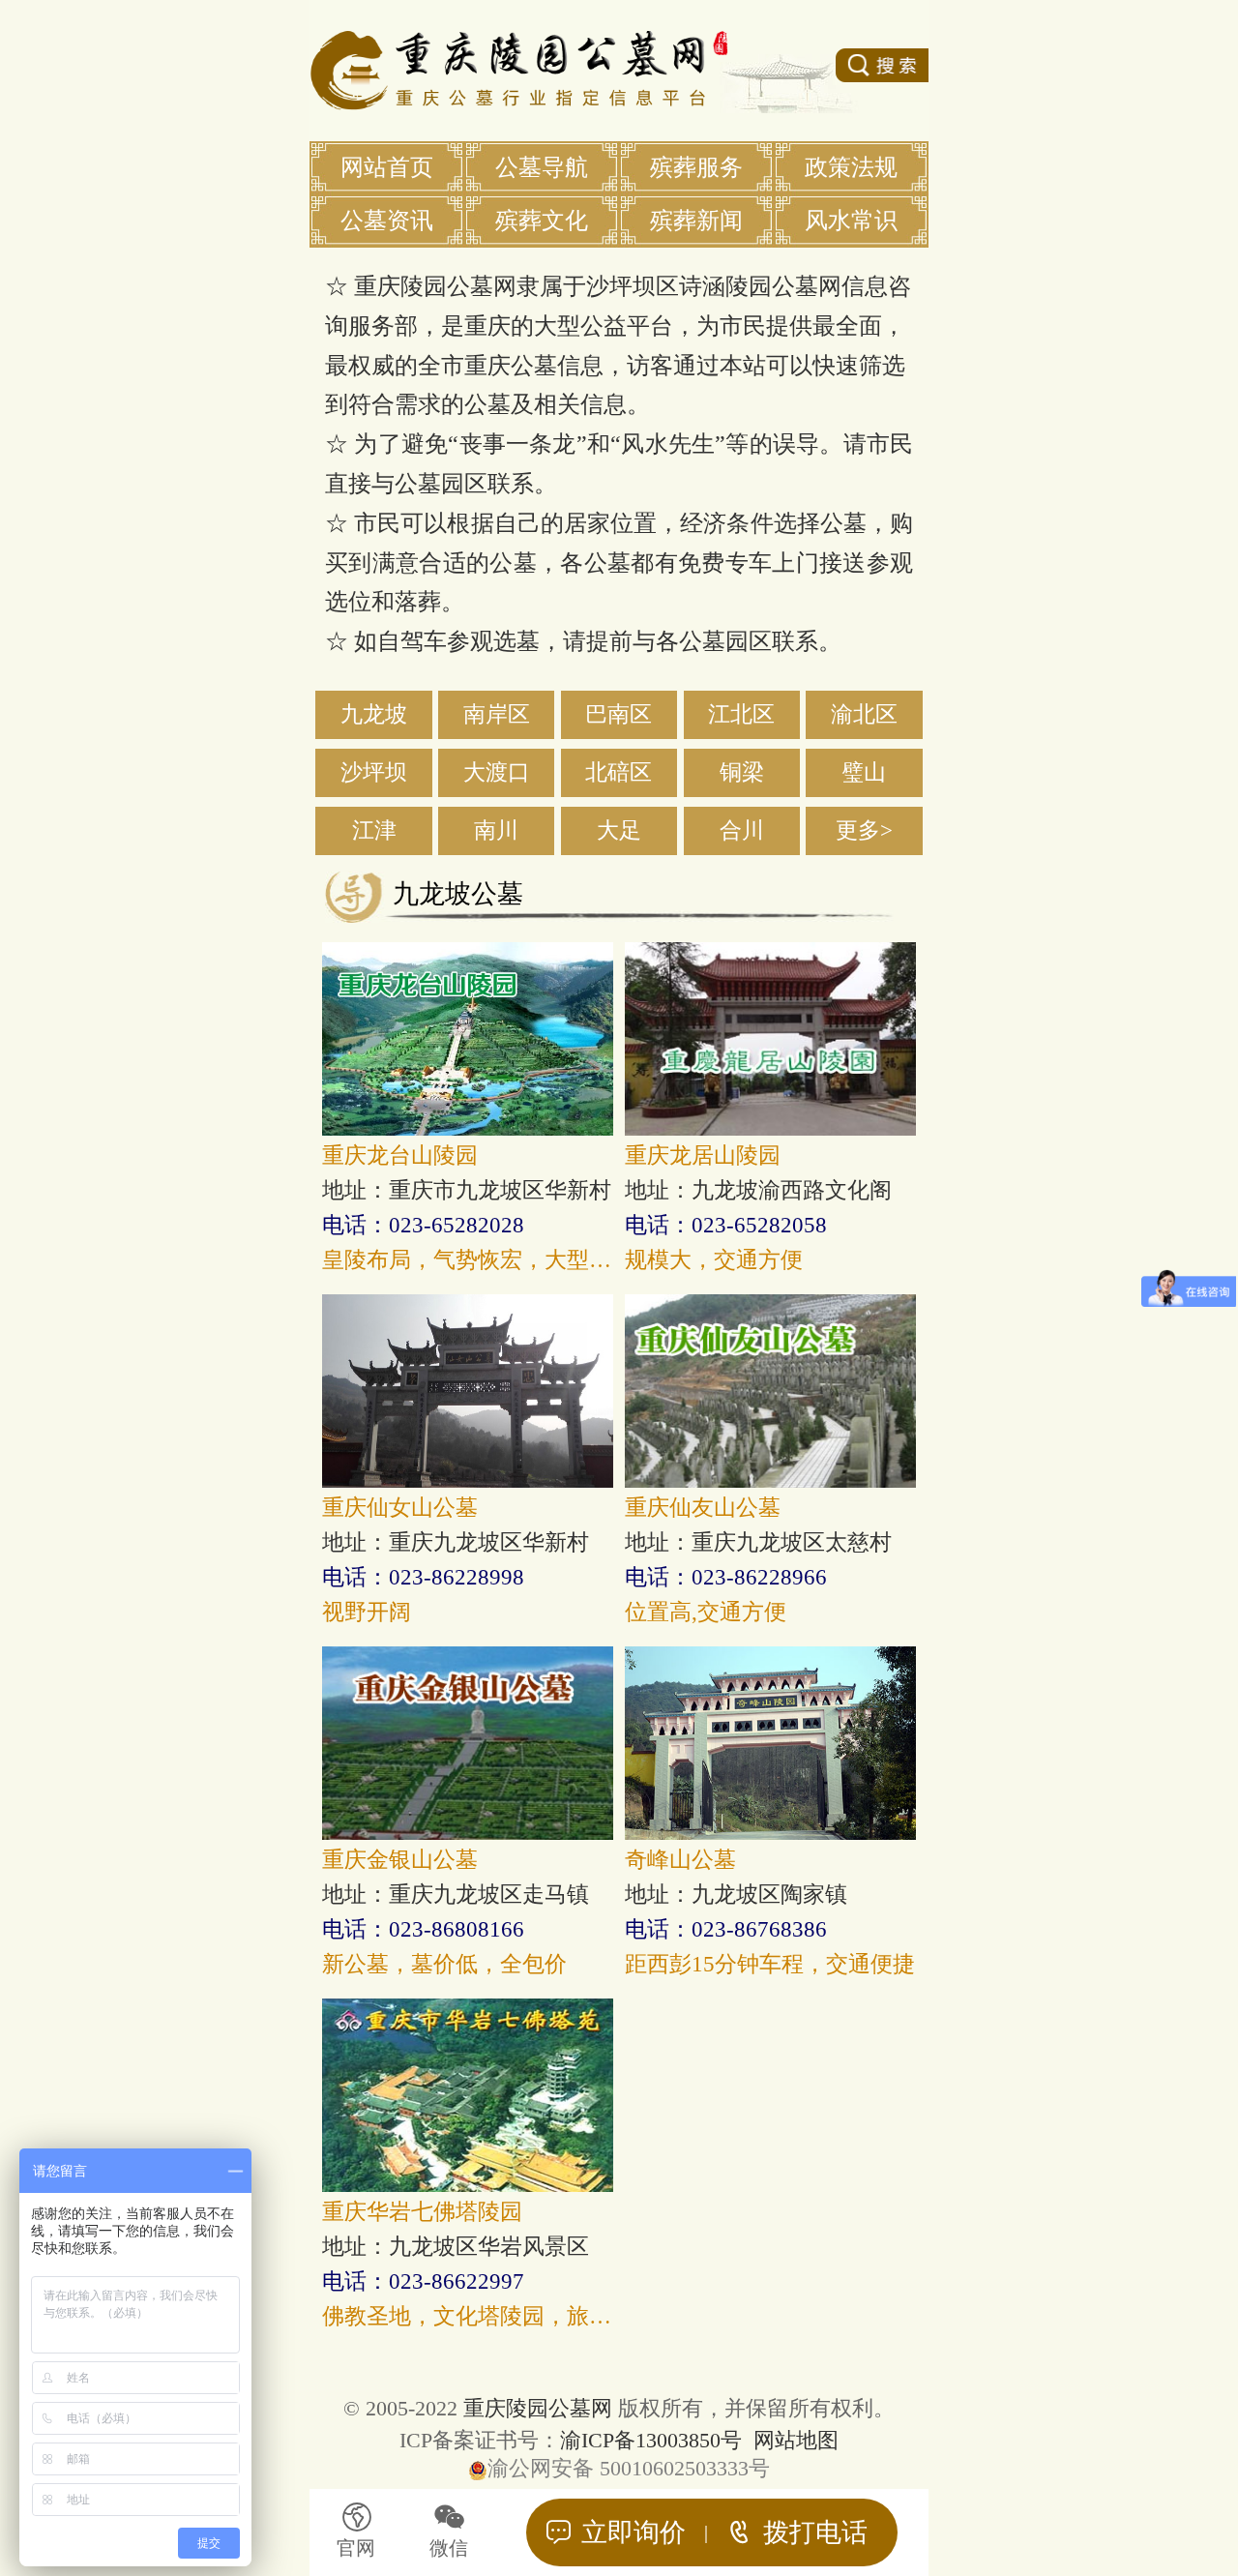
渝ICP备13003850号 (651, 2440)
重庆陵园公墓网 (538, 2408)
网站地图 (796, 2440)
